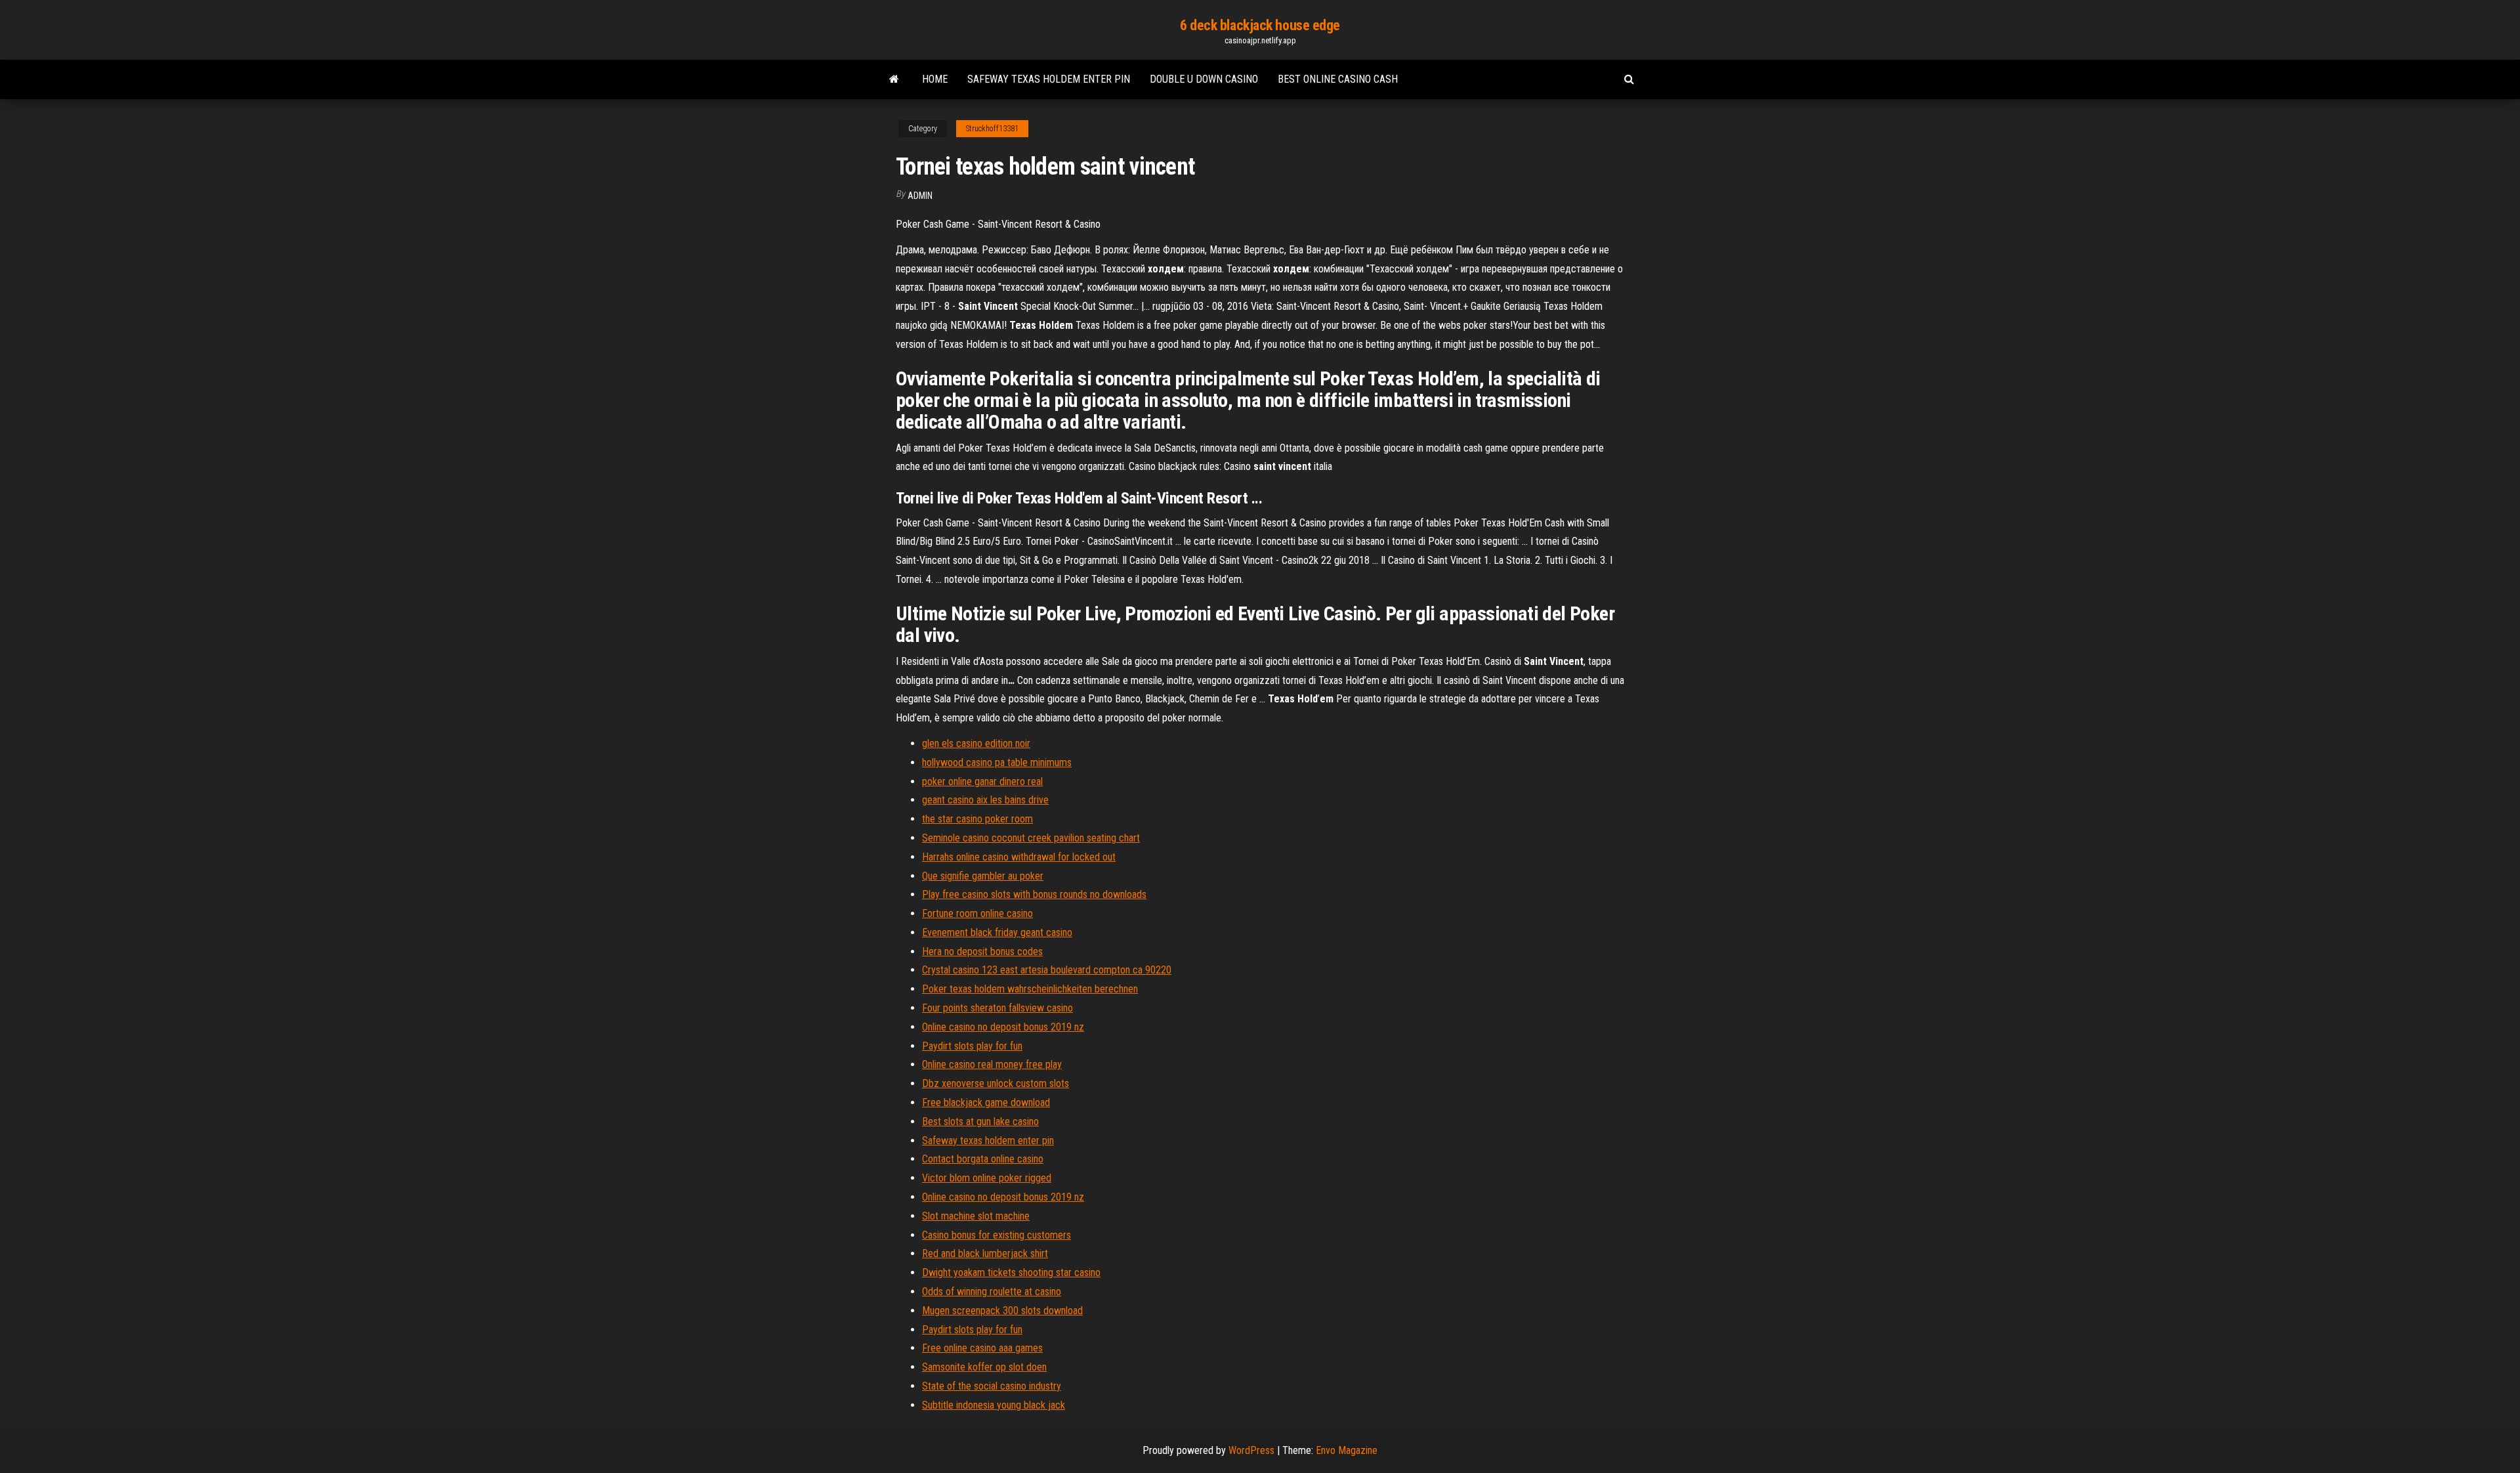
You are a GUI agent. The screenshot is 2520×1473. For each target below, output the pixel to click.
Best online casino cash (1338, 79)
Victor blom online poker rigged (987, 1178)
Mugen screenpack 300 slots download (1002, 1311)
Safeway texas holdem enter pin (1049, 79)
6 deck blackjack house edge (1260, 25)
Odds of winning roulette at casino (992, 1292)
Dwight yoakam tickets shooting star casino (1011, 1272)
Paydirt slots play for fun (972, 1046)
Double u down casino (1204, 79)
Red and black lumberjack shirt (985, 1253)
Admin (920, 196)
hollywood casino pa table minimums (997, 762)
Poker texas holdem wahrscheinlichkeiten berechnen (1030, 989)
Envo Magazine (1347, 1450)
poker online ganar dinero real (982, 781)
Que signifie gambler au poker (983, 876)
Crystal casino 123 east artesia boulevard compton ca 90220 (1047, 970)
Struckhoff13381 (992, 129)
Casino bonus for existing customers (997, 1235)
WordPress (1251, 1450)
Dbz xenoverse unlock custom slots (996, 1083)
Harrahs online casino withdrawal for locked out (1019, 857)
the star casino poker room (977, 819)
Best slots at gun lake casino (980, 1121)
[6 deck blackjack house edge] (894, 79)
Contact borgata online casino (983, 1159)
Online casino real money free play (992, 1064)
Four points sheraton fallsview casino (997, 1008)
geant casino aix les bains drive (985, 800)
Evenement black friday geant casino (997, 932)
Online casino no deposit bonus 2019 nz (1003, 1027)
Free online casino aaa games (982, 1348)
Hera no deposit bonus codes (982, 951)
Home (935, 79)
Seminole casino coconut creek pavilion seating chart (1031, 838)
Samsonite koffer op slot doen (984, 1367)
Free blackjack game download (986, 1102)
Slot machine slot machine (976, 1216)
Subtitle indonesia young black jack (994, 1405)
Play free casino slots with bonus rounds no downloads (1034, 894)
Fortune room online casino (977, 913)
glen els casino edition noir (976, 743)
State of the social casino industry (992, 1386)
